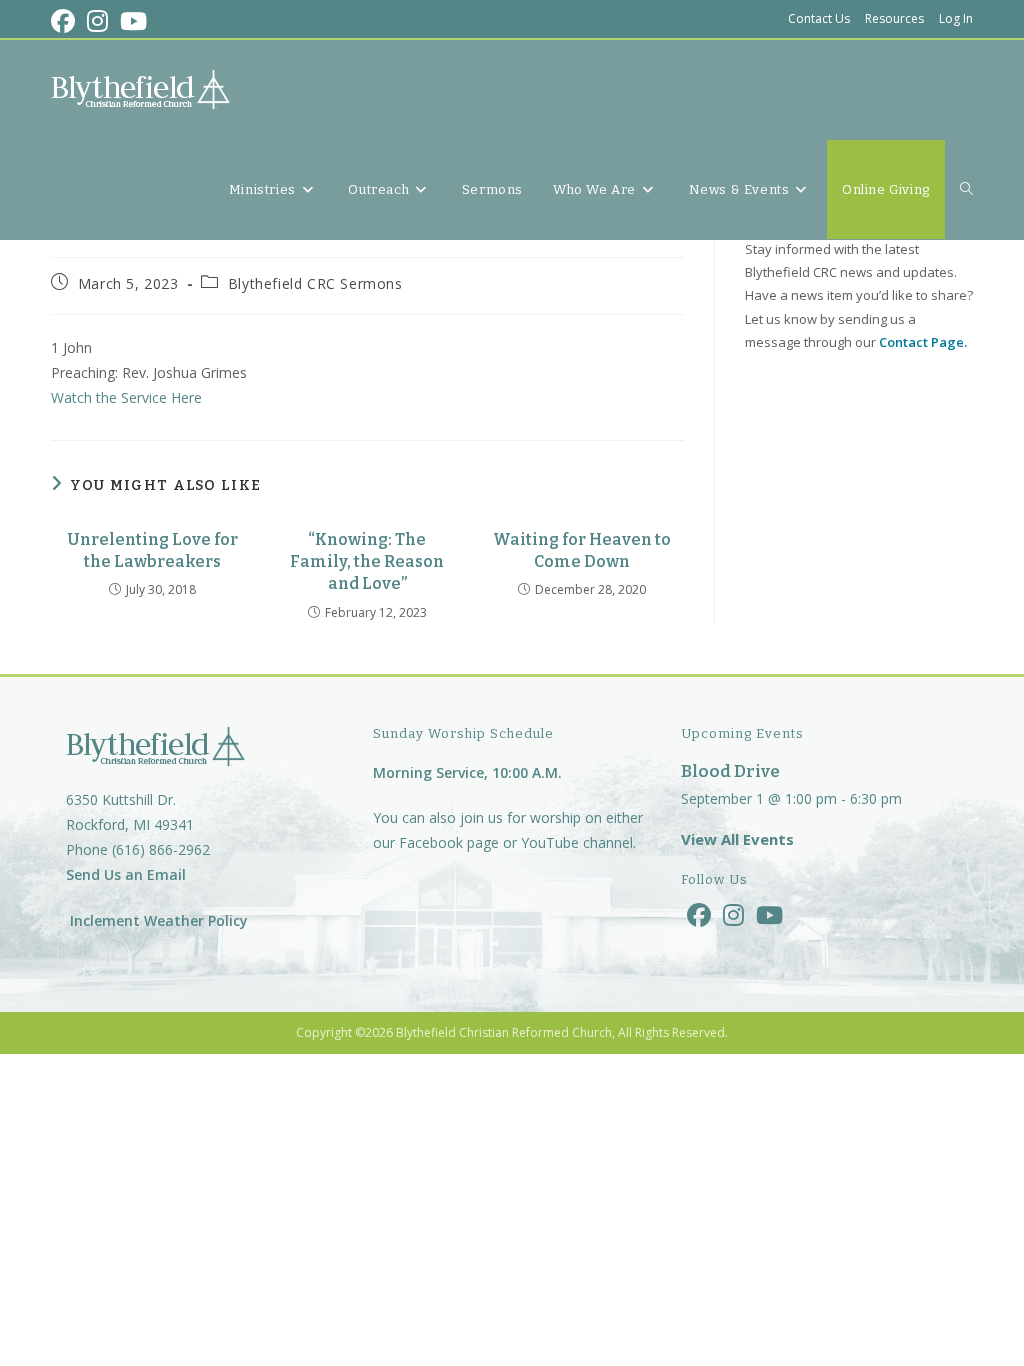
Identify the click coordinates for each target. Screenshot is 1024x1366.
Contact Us (819, 18)
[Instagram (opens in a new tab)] (97, 21)
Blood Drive (730, 771)
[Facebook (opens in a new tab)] (66, 21)
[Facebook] (699, 914)
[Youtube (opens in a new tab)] (133, 21)
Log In (956, 18)
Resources (894, 18)
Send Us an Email (126, 874)
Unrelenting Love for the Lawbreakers (152, 550)
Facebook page (449, 842)
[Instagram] (733, 914)
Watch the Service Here (126, 397)
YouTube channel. (578, 842)
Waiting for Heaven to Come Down (582, 550)
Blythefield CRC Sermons (315, 283)
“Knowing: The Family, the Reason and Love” (367, 562)
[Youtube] (769, 914)
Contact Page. (923, 342)
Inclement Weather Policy (157, 920)
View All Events (737, 839)
